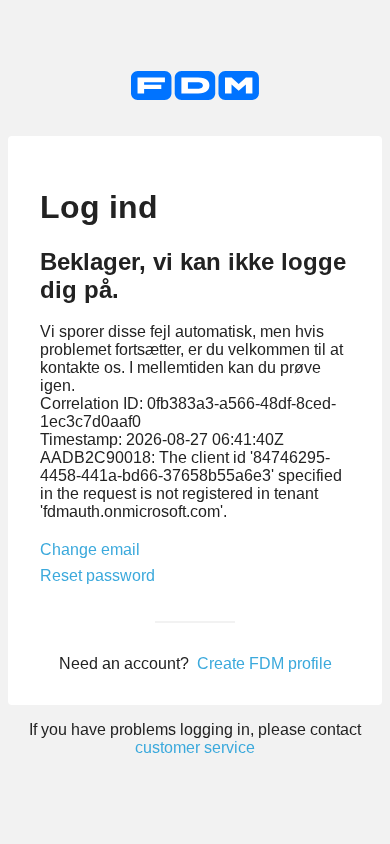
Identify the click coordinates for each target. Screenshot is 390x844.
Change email (90, 549)
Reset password (97, 575)
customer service (195, 747)
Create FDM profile (264, 663)
